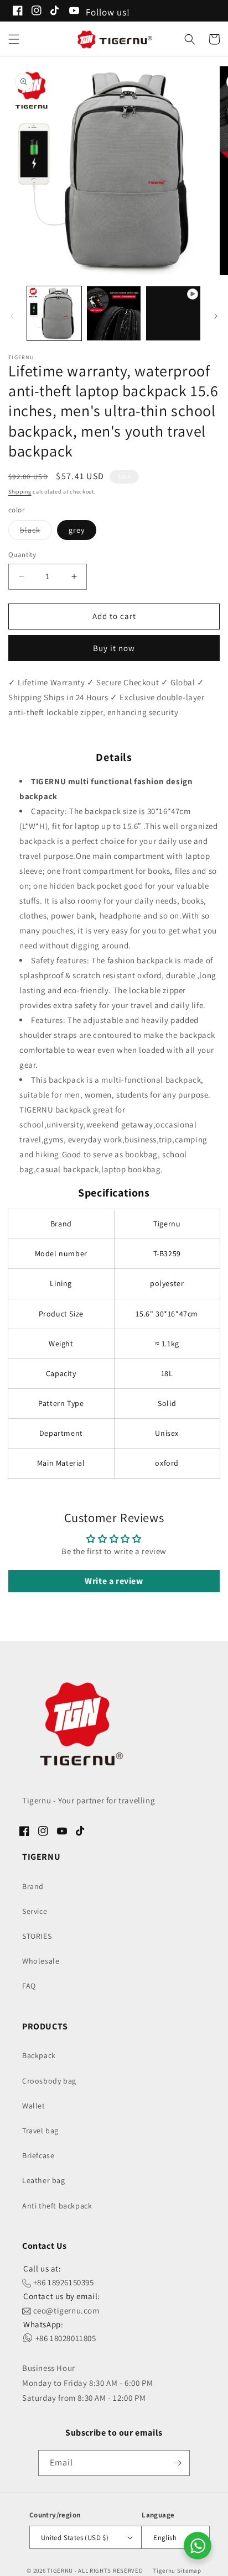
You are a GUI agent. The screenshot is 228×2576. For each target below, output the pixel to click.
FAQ (29, 1986)
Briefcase (38, 2155)
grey (77, 530)
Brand (33, 1886)
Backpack (39, 2055)
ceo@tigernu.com (65, 2310)
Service (35, 1911)
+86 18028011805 (65, 2338)
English (165, 2538)
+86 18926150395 (63, 2282)
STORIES (37, 1936)
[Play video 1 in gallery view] (173, 313)
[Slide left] (12, 316)
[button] (14, 39)
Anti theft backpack (57, 2206)
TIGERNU (60, 2570)
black (36, 532)
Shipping (20, 492)
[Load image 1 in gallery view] (54, 313)
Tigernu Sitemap (177, 2570)
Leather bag (44, 2180)
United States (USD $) (75, 2538)
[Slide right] (216, 316)
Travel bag (40, 2131)
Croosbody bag (49, 2081)
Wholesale (41, 1961)
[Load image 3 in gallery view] (114, 313)
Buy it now (114, 648)
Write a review (114, 1581)
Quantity (22, 555)
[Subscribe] (177, 2463)
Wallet (34, 2106)
